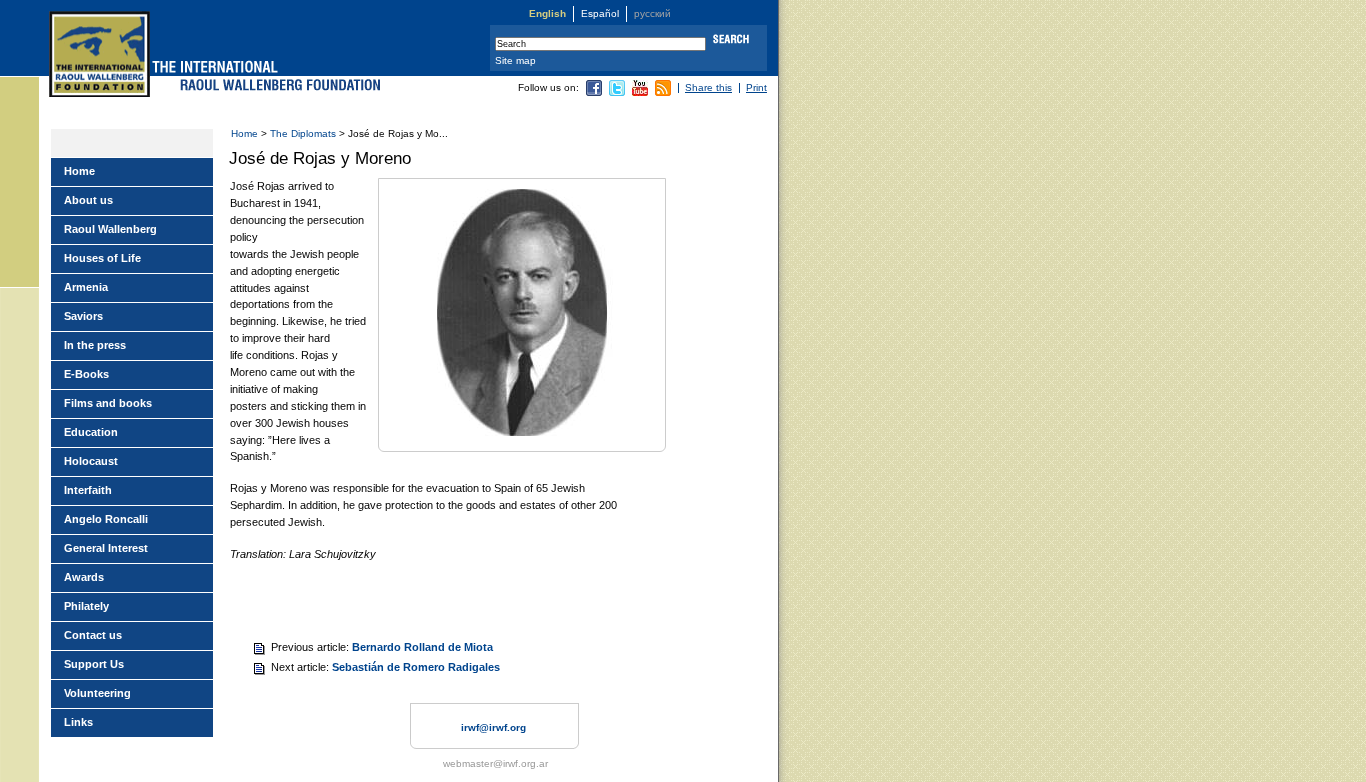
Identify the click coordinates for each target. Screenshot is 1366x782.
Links (78, 722)
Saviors (83, 316)
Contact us (93, 635)
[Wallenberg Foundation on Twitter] (617, 92)
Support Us (94, 664)
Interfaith (88, 490)
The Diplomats (303, 133)
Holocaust (91, 461)
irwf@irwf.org (493, 727)
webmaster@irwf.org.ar (495, 763)
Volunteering (97, 693)
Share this (708, 87)
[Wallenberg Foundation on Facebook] (594, 92)
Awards (84, 577)
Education (91, 432)
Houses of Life (102, 258)
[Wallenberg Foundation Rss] (663, 92)
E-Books (86, 374)
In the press (95, 345)
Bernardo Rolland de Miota (422, 647)
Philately (86, 606)
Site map (515, 60)
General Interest (106, 548)
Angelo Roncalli (106, 519)
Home (244, 133)
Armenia (86, 287)
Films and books (108, 403)
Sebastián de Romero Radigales (416, 667)
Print (756, 87)
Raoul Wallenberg (110, 229)
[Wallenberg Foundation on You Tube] (640, 92)
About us (88, 200)
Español (600, 13)
